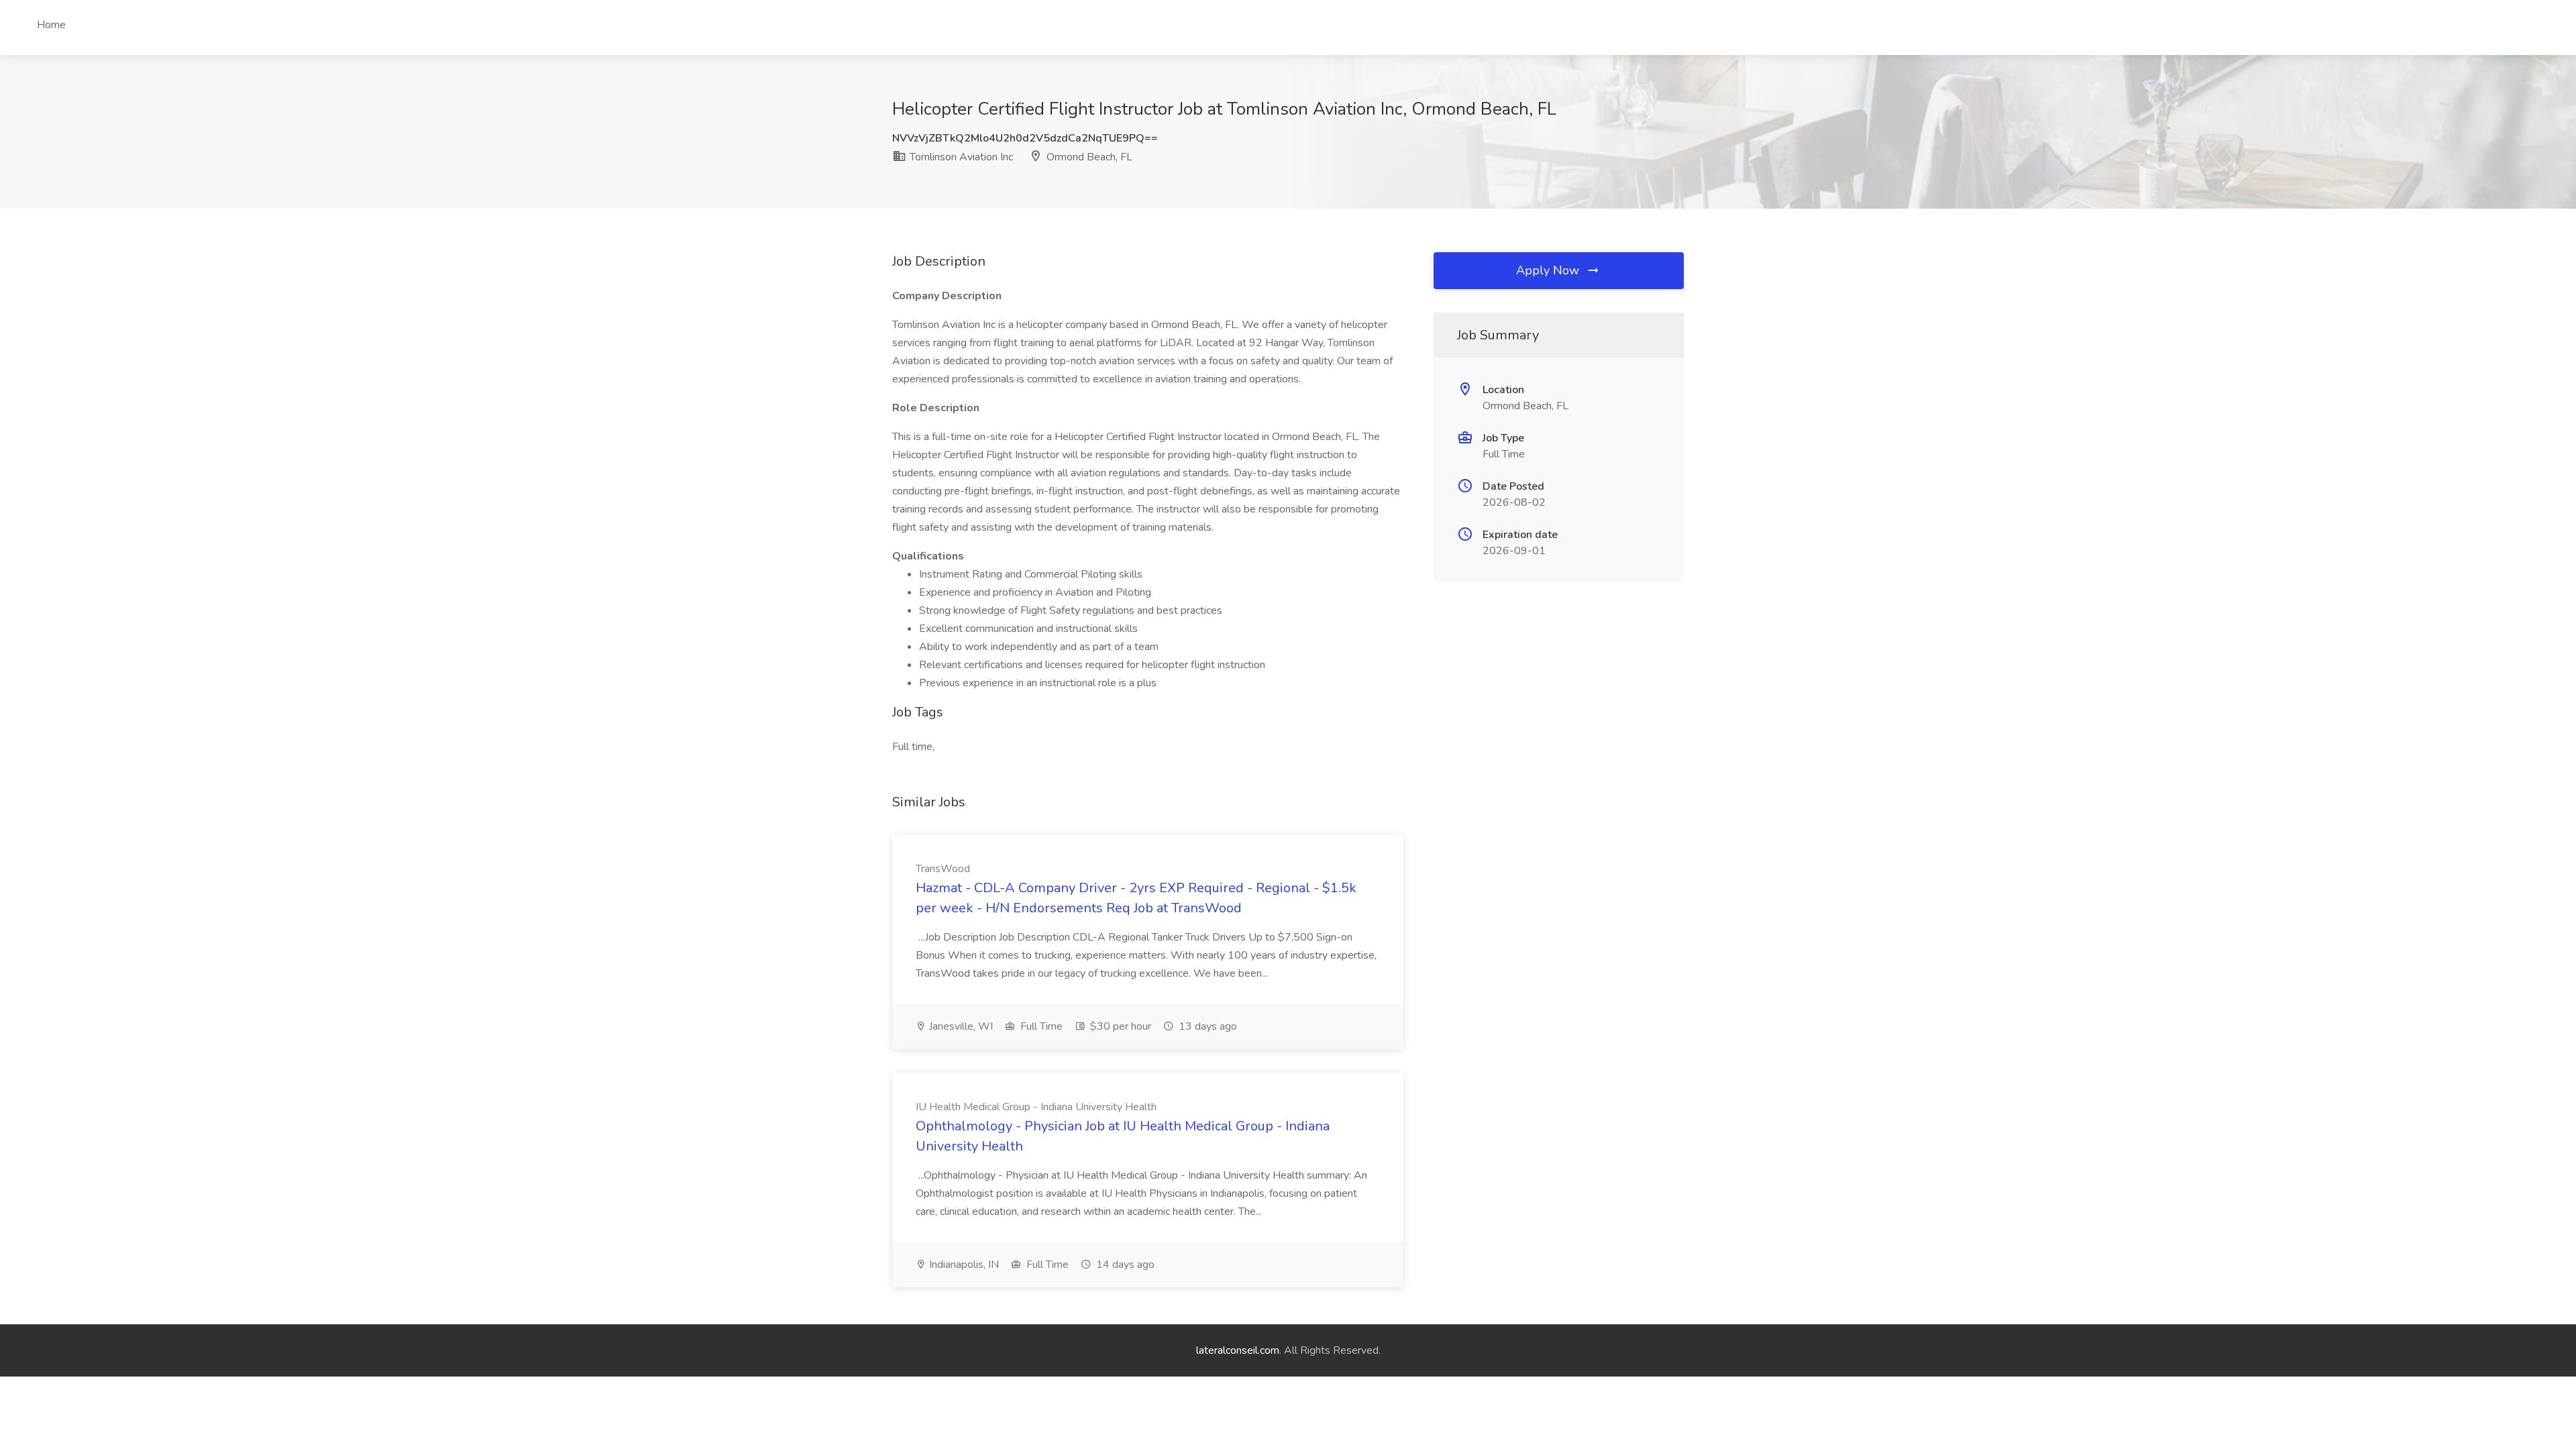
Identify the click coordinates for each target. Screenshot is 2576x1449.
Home (51, 25)
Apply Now (1549, 270)
